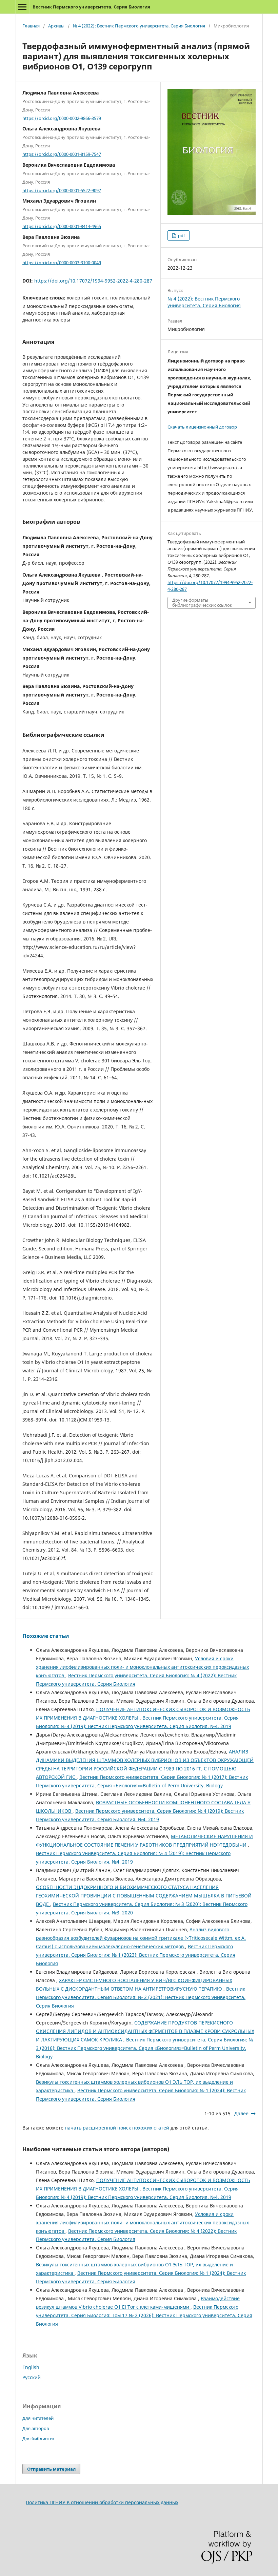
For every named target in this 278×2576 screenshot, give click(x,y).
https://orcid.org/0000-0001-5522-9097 (62, 190)
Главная (31, 26)
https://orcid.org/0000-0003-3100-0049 (62, 262)
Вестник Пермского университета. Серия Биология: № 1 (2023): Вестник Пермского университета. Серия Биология (136, 1955)
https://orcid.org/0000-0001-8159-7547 (62, 154)
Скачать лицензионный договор (202, 427)
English (31, 2367)
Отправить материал (51, 2469)
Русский (32, 2377)
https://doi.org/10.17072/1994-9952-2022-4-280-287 (93, 281)
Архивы (56, 26)
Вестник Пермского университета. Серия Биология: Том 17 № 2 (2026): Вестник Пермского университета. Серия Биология (144, 2315)
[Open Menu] (22, 7)
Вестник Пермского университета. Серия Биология (91, 7)
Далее (241, 2113)
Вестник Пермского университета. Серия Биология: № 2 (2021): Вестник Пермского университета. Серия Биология (141, 1997)
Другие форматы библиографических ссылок (202, 603)
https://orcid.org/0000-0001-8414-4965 (62, 226)
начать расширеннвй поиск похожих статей (117, 2128)
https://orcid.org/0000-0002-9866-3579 (62, 118)
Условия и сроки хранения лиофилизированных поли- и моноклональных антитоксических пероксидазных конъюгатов (142, 1667)
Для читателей (38, 2418)
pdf (181, 235)
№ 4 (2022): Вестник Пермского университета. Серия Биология (139, 26)
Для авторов (36, 2428)
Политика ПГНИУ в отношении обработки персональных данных (102, 2502)
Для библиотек (38, 2438)
